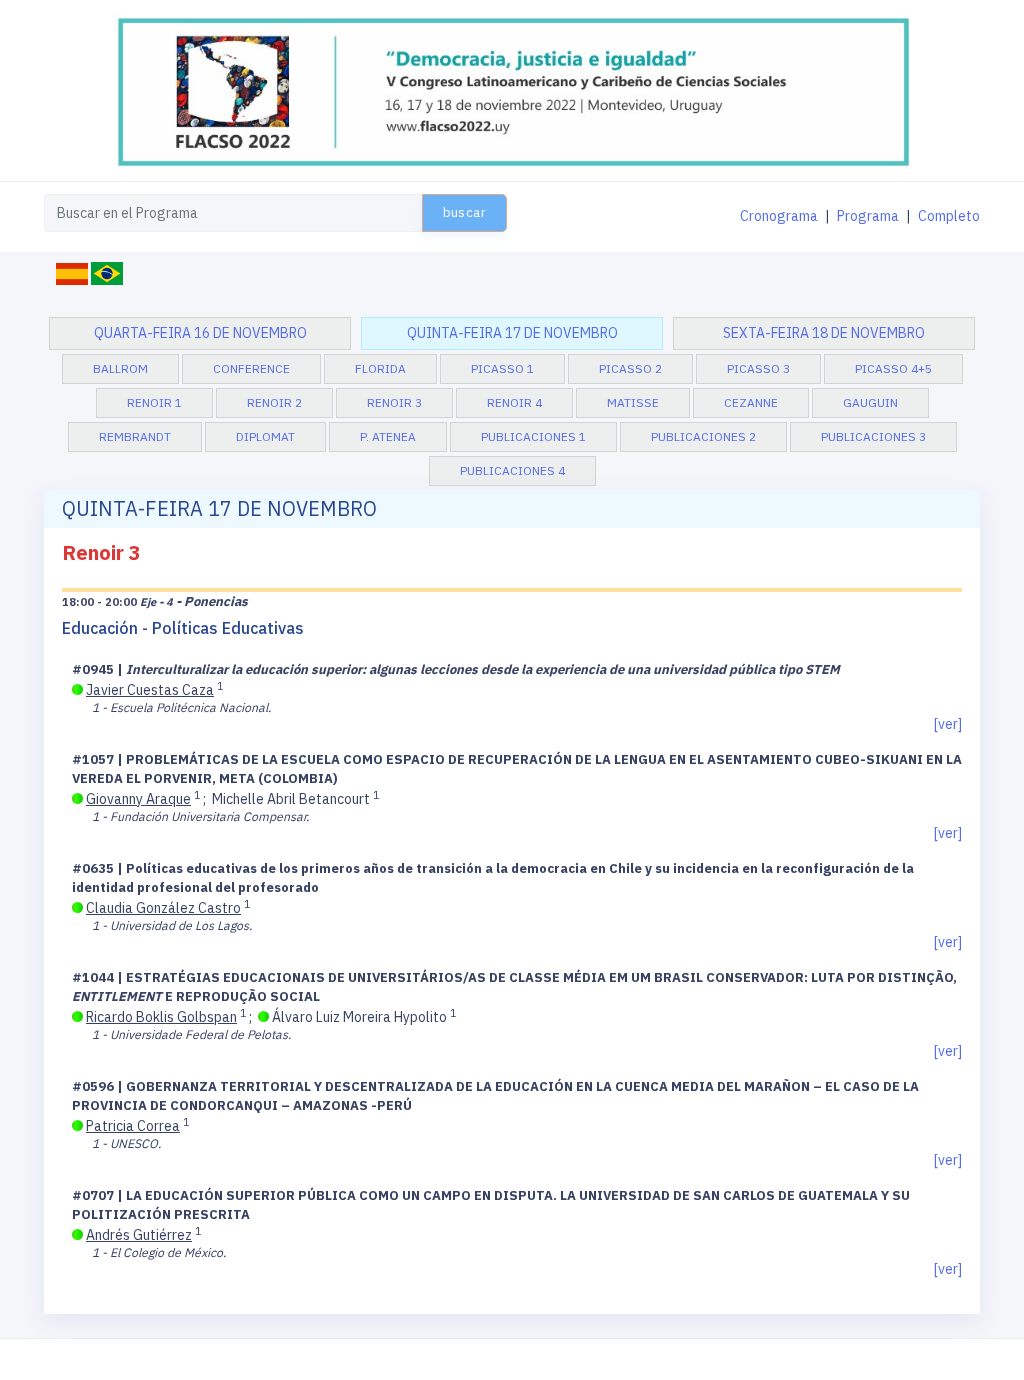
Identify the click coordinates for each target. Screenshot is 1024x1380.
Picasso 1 (502, 368)
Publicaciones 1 (533, 436)
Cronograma (779, 216)
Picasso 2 (630, 368)
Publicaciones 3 (873, 436)
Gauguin (870, 402)
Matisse (633, 402)
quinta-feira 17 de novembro (512, 333)
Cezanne (751, 402)
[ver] (948, 724)
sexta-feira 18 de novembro (824, 333)
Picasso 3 (758, 368)
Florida (380, 368)
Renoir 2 (274, 402)
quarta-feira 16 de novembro (200, 333)
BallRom (120, 368)
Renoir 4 (514, 402)
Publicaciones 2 (703, 436)
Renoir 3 (394, 402)
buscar (464, 212)
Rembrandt (135, 436)
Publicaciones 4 (512, 470)
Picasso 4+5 (893, 368)
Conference (251, 368)
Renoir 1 (154, 402)
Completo (949, 216)
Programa (868, 216)
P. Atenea (388, 436)
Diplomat (265, 436)
